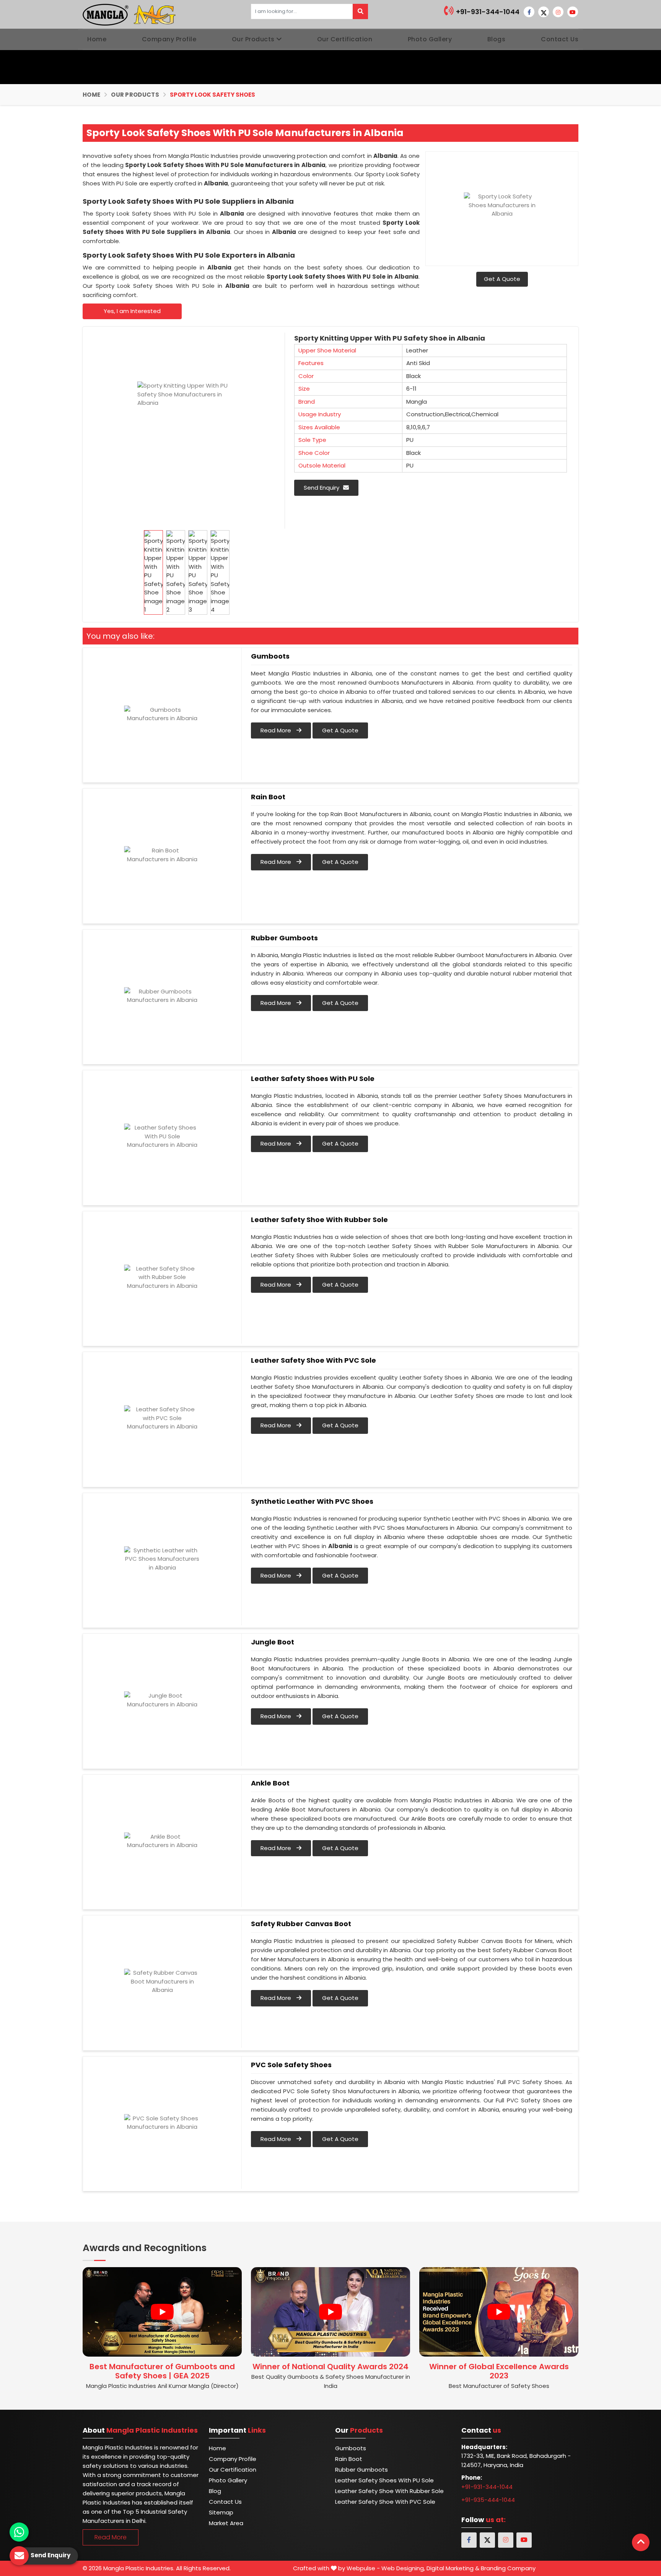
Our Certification (345, 39)
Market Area (226, 2523)
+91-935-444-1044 (488, 2500)
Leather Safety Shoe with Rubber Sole (319, 1220)
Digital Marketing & (453, 2568)
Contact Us (560, 39)
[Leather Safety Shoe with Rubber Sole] (162, 1277)
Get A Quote (502, 279)
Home (97, 39)
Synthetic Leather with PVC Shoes (312, 1501)
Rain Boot (268, 797)
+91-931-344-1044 (487, 12)
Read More (277, 730)
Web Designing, (403, 2568)
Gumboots (270, 656)
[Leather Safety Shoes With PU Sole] (162, 1136)
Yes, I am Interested (132, 311)
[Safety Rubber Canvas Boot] (162, 1982)
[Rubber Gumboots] (162, 996)
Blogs (497, 39)
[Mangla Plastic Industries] (130, 14)
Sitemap (221, 2512)
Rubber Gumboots (284, 938)
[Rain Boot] (162, 855)
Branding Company (508, 2568)
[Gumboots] (162, 714)
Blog (215, 2491)
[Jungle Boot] (162, 1700)
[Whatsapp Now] (19, 2532)
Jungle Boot (273, 1642)
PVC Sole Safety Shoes (291, 2065)
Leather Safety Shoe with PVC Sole (313, 1360)
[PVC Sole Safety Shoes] (162, 2123)
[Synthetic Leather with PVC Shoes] (162, 1559)
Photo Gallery (430, 39)
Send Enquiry (322, 488)
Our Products (253, 39)
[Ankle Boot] (162, 1841)
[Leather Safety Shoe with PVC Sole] (162, 1418)
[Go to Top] (641, 2542)
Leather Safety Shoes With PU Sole (313, 1079)
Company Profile (169, 39)
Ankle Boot (270, 1783)
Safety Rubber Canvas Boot (301, 1924)
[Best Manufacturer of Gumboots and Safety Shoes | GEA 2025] (162, 2312)
